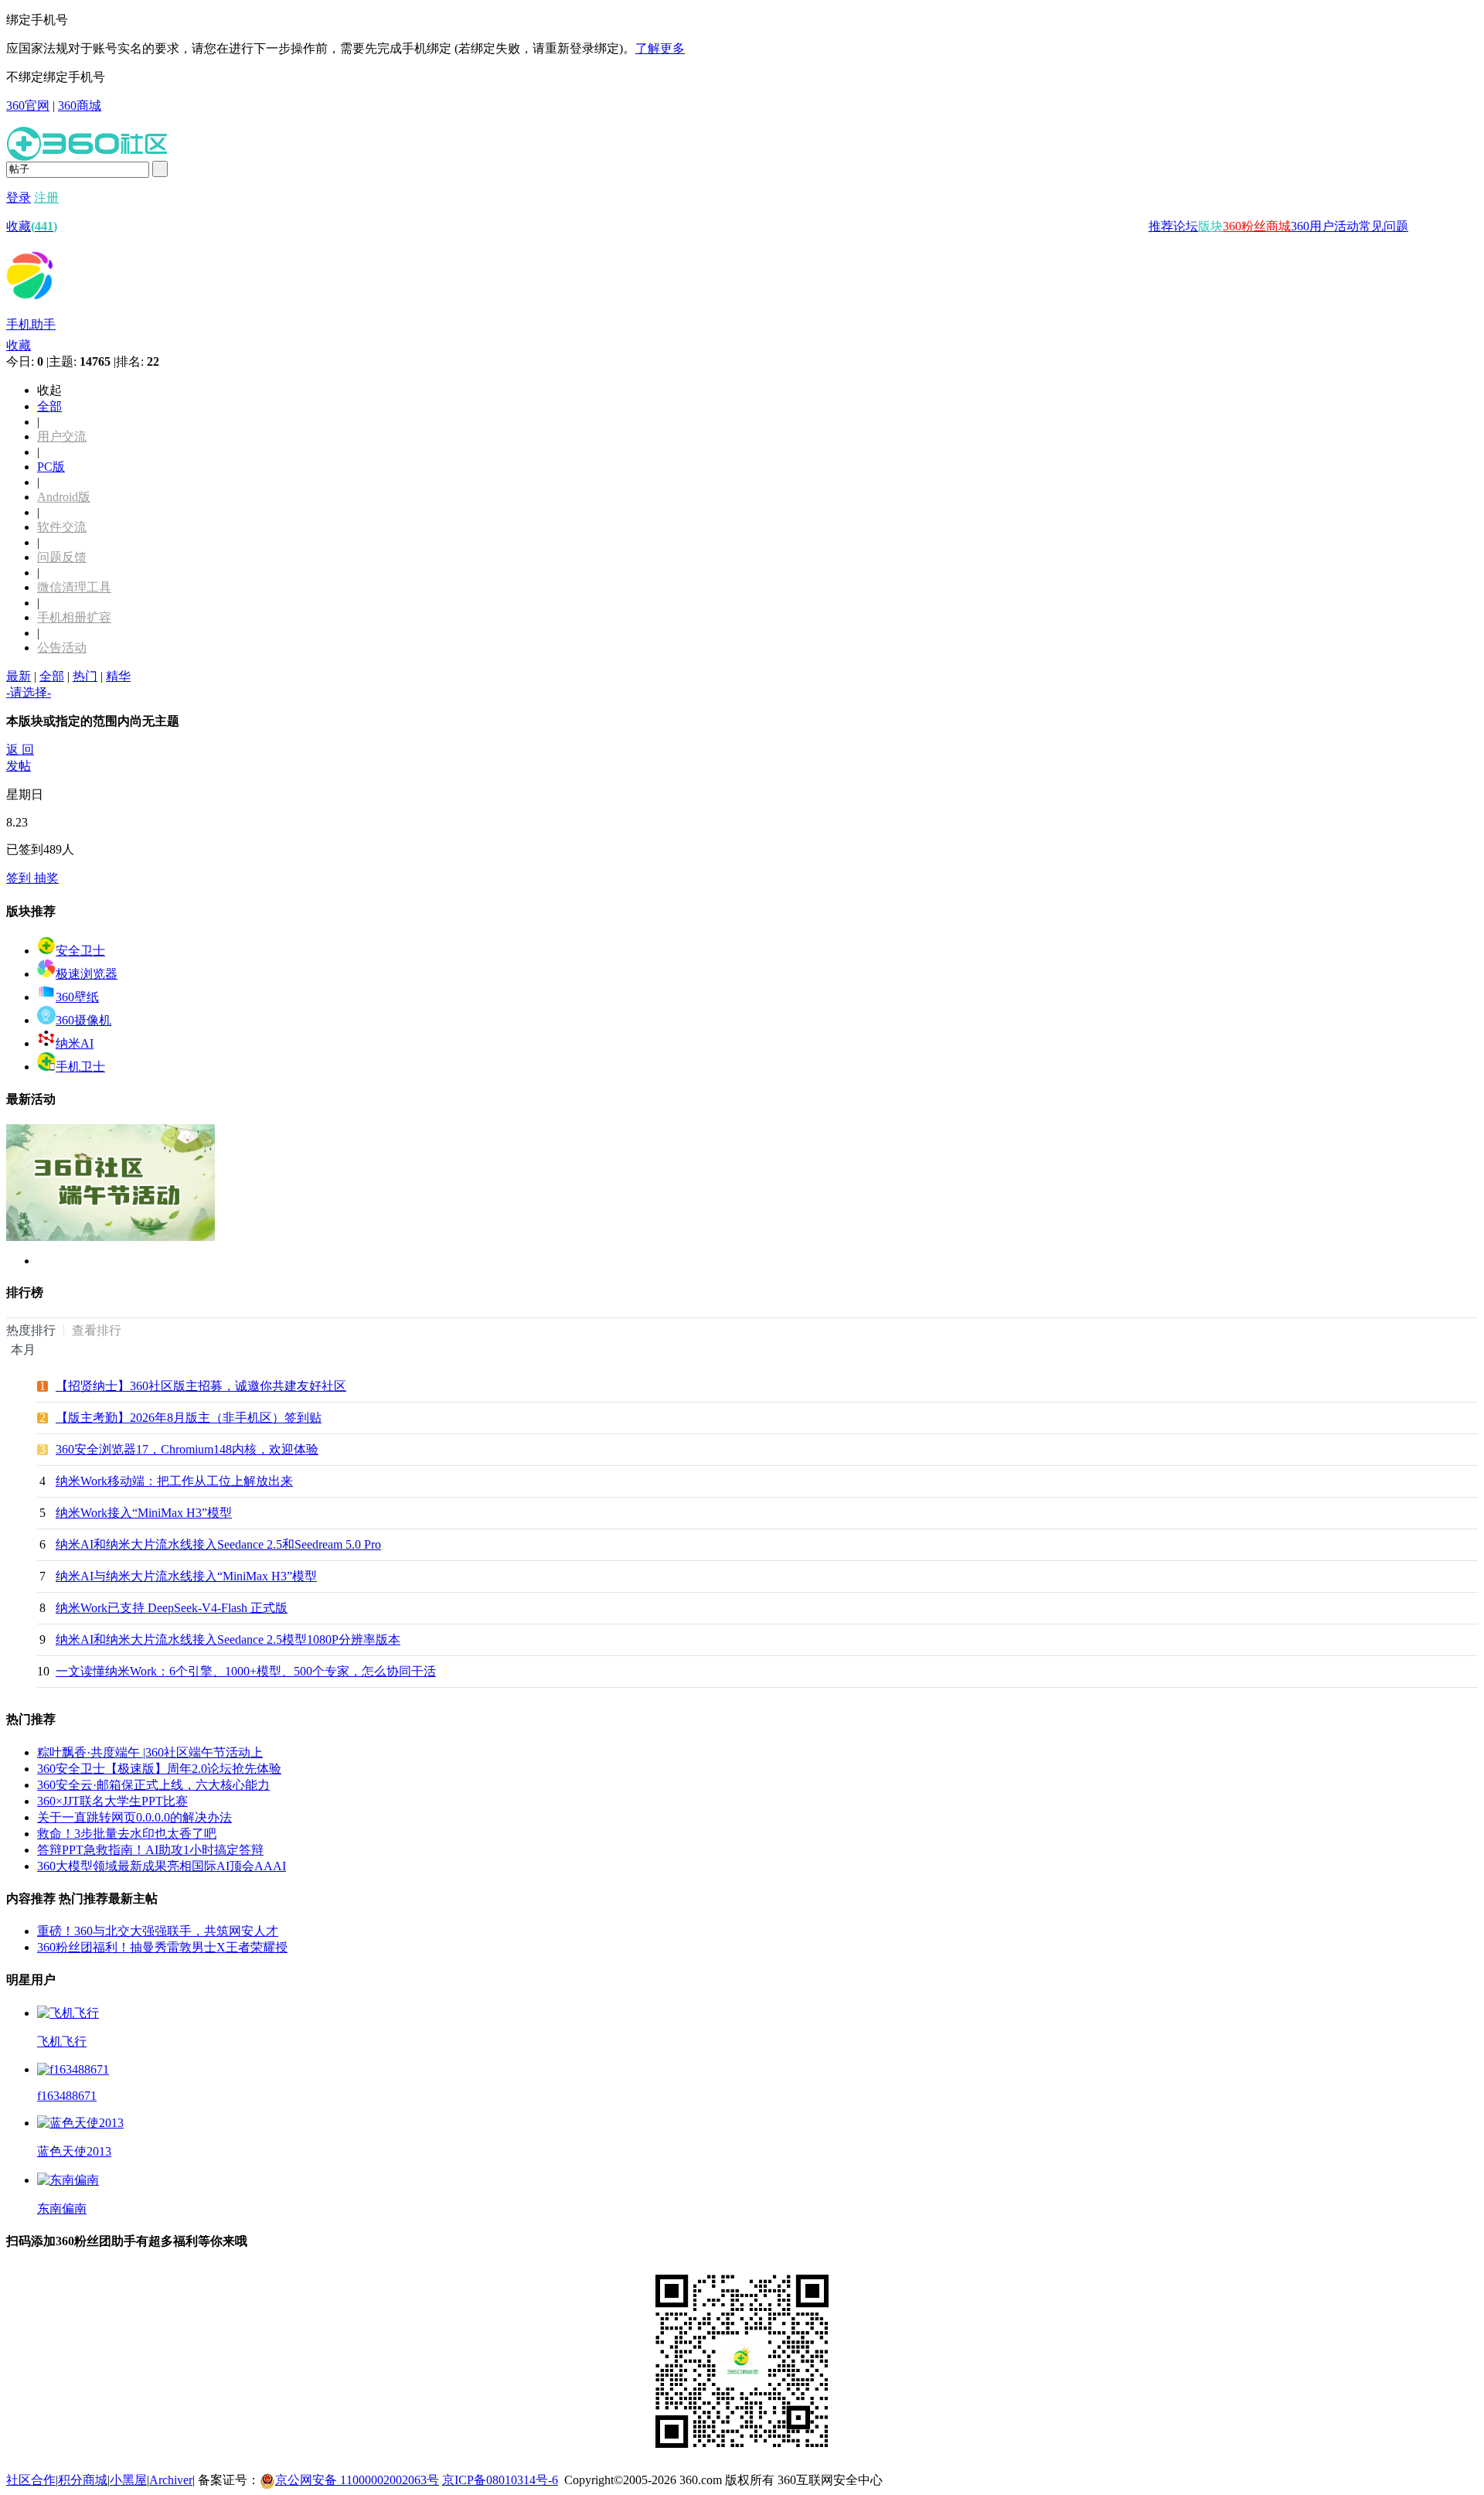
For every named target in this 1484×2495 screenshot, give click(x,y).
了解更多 (660, 48)
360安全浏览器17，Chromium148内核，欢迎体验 (187, 1449)
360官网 (28, 106)
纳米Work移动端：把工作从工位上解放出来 (174, 1481)
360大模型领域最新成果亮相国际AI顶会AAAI (162, 1866)
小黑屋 (128, 2480)
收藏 (32, 226)
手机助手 (31, 324)
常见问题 (1384, 226)
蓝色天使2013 (74, 2151)
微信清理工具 (74, 587)
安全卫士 (80, 951)
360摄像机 (83, 1020)
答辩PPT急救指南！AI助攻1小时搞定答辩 (150, 1850)
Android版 (64, 497)
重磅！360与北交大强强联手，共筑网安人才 (158, 1931)
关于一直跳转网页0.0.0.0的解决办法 (134, 1817)
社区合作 (31, 2480)
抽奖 (46, 878)
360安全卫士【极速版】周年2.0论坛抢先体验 (159, 1769)
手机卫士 (80, 1067)
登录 (19, 198)
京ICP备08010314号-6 (500, 2480)
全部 (49, 406)
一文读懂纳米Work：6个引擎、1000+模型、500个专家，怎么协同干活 (246, 1671)
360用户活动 (1325, 226)
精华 (118, 676)
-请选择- (29, 692)
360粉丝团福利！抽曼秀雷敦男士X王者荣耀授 (162, 1947)
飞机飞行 (62, 2042)
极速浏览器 (87, 974)
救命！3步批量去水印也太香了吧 (127, 1834)
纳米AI (75, 1043)
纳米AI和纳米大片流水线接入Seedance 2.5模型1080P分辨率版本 (228, 1639)
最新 (19, 676)
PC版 (51, 467)
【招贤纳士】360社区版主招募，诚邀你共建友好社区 (201, 1386)
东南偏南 (62, 2209)
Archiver (171, 2480)
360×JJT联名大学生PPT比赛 (112, 1801)
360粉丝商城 (1257, 226)
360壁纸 (77, 997)
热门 (85, 676)
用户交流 (62, 436)
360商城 (80, 106)
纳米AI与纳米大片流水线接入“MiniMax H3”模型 (186, 1576)
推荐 (1161, 226)
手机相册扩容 (74, 617)
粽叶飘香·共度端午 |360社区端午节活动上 (150, 1752)
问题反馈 (62, 557)
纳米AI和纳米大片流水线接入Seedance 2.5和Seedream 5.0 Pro (218, 1544)
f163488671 (67, 2096)
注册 (46, 198)
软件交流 (62, 527)
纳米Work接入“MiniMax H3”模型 (144, 1513)
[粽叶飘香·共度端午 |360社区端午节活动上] (111, 1237)
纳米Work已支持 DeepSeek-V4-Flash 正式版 (172, 1608)
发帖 (19, 766)
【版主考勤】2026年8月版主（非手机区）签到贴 (189, 1418)
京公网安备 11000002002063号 (357, 2480)
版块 (1210, 226)
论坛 (1186, 226)
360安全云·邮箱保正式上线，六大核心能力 (153, 1785)
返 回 (20, 750)
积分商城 (83, 2480)
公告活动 (62, 648)
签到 (20, 878)
